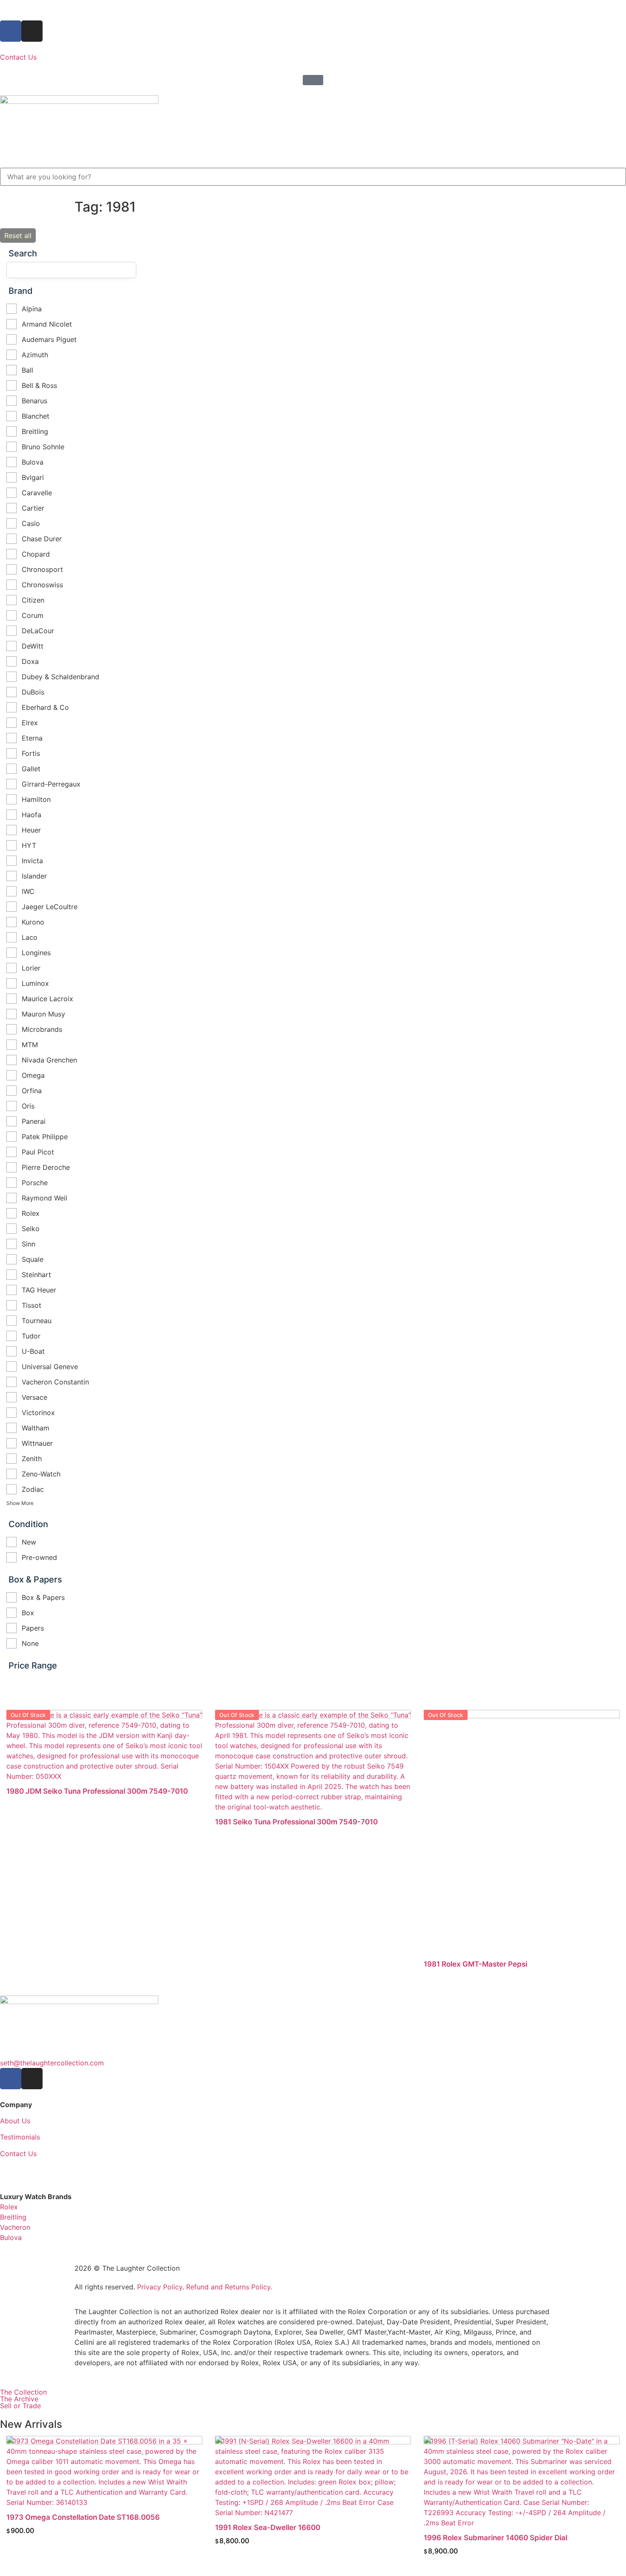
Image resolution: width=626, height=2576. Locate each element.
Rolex (9, 2207)
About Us (15, 2121)
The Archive (19, 2399)
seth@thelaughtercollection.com (52, 2063)
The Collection (23, 2392)
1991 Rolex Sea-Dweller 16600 (268, 2527)
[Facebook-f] (11, 31)
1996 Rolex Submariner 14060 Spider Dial (495, 2538)
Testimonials (20, 2137)
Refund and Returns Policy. (229, 2287)
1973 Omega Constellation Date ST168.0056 (83, 2517)
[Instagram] (32, 31)
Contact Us (18, 57)
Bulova (11, 2237)
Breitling (13, 2217)
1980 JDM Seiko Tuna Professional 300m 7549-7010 (97, 1791)
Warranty (14, 2170)
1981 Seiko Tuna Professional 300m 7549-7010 (296, 1822)
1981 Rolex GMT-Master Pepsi (475, 1964)
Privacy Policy (160, 2287)
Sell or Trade (20, 2406)
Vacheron (15, 2227)
